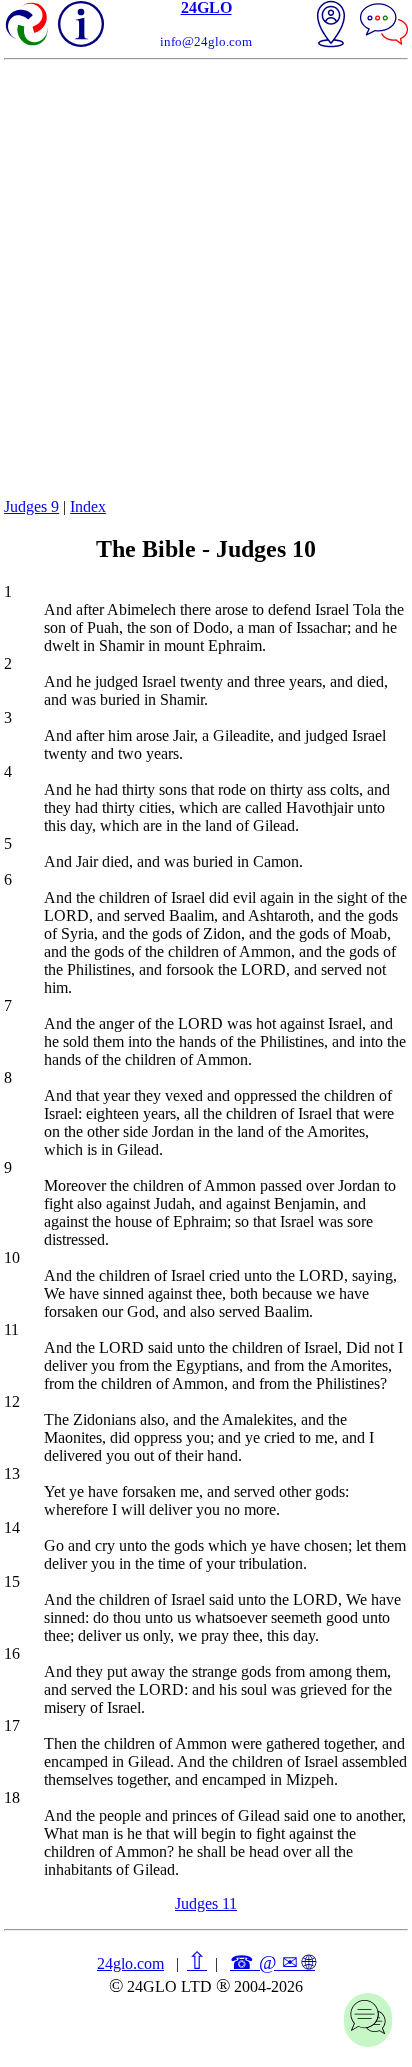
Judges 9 (31, 506)
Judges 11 (206, 1903)
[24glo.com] (28, 26)
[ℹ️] (81, 24)
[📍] (331, 26)
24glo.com (130, 1963)
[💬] (384, 26)
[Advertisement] (206, 276)
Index (88, 506)
